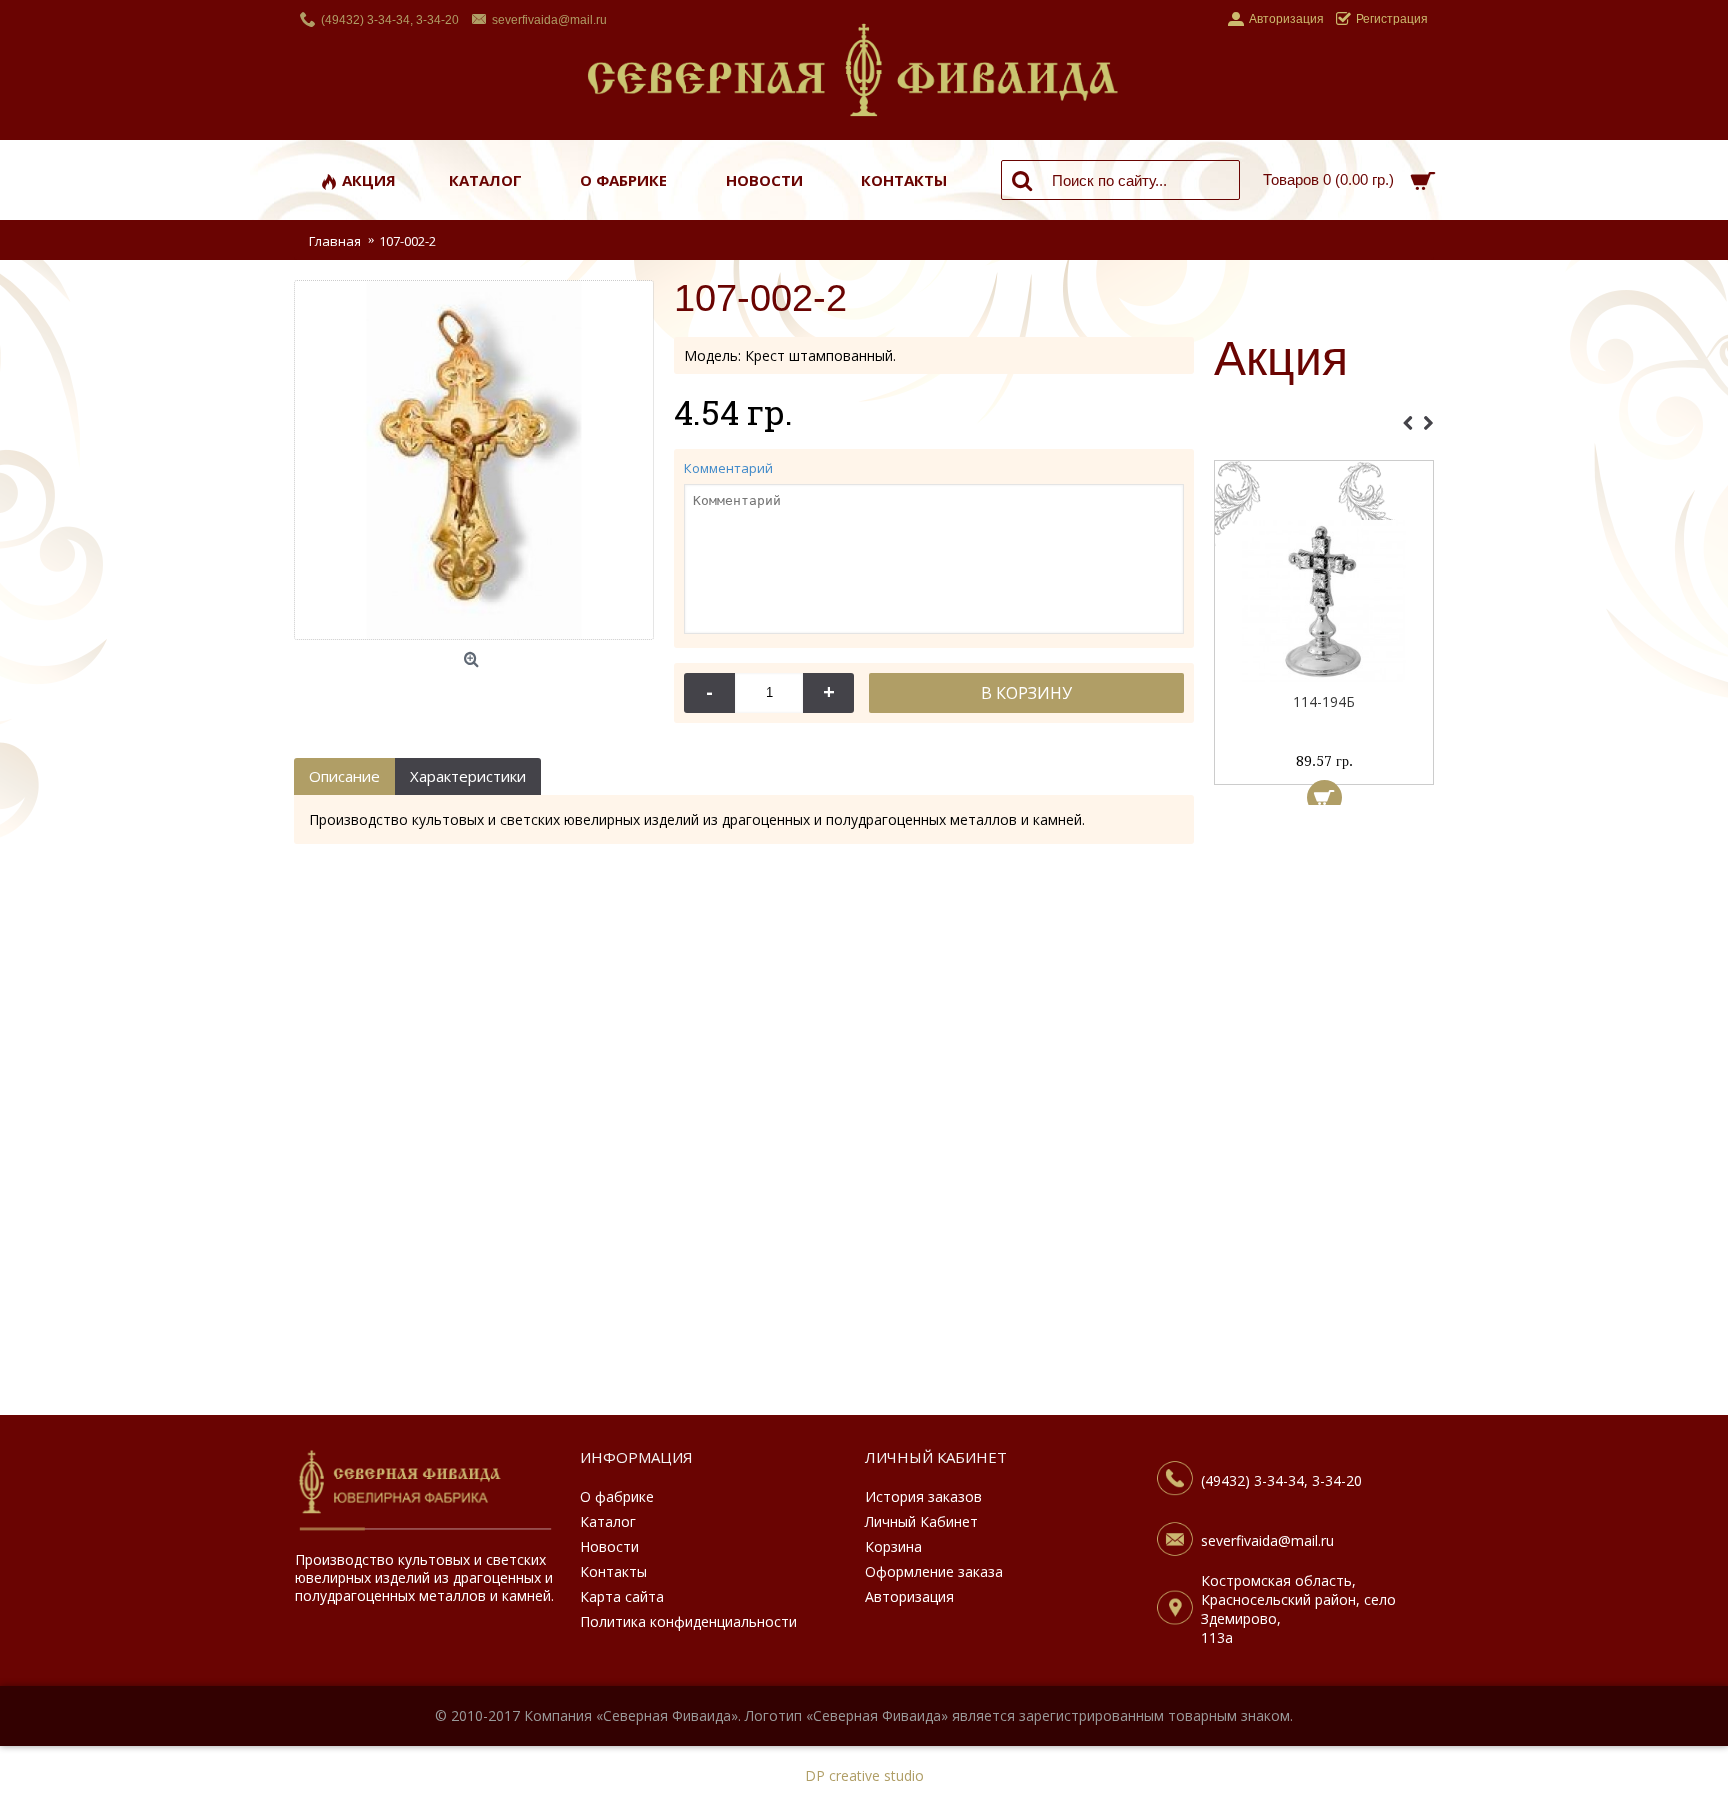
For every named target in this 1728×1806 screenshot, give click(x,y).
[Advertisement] (1324, 1115)
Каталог (608, 1521)
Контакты (613, 1571)
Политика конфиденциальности (688, 1621)
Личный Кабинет (921, 1521)
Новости (609, 1546)
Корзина (893, 1546)
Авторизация (909, 1596)
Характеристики (468, 776)
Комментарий (728, 468)
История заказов (923, 1496)
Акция (1281, 360)
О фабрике (617, 1496)
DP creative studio (864, 1775)
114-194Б (1324, 701)
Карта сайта (622, 1596)
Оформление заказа (934, 1571)
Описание (344, 776)
